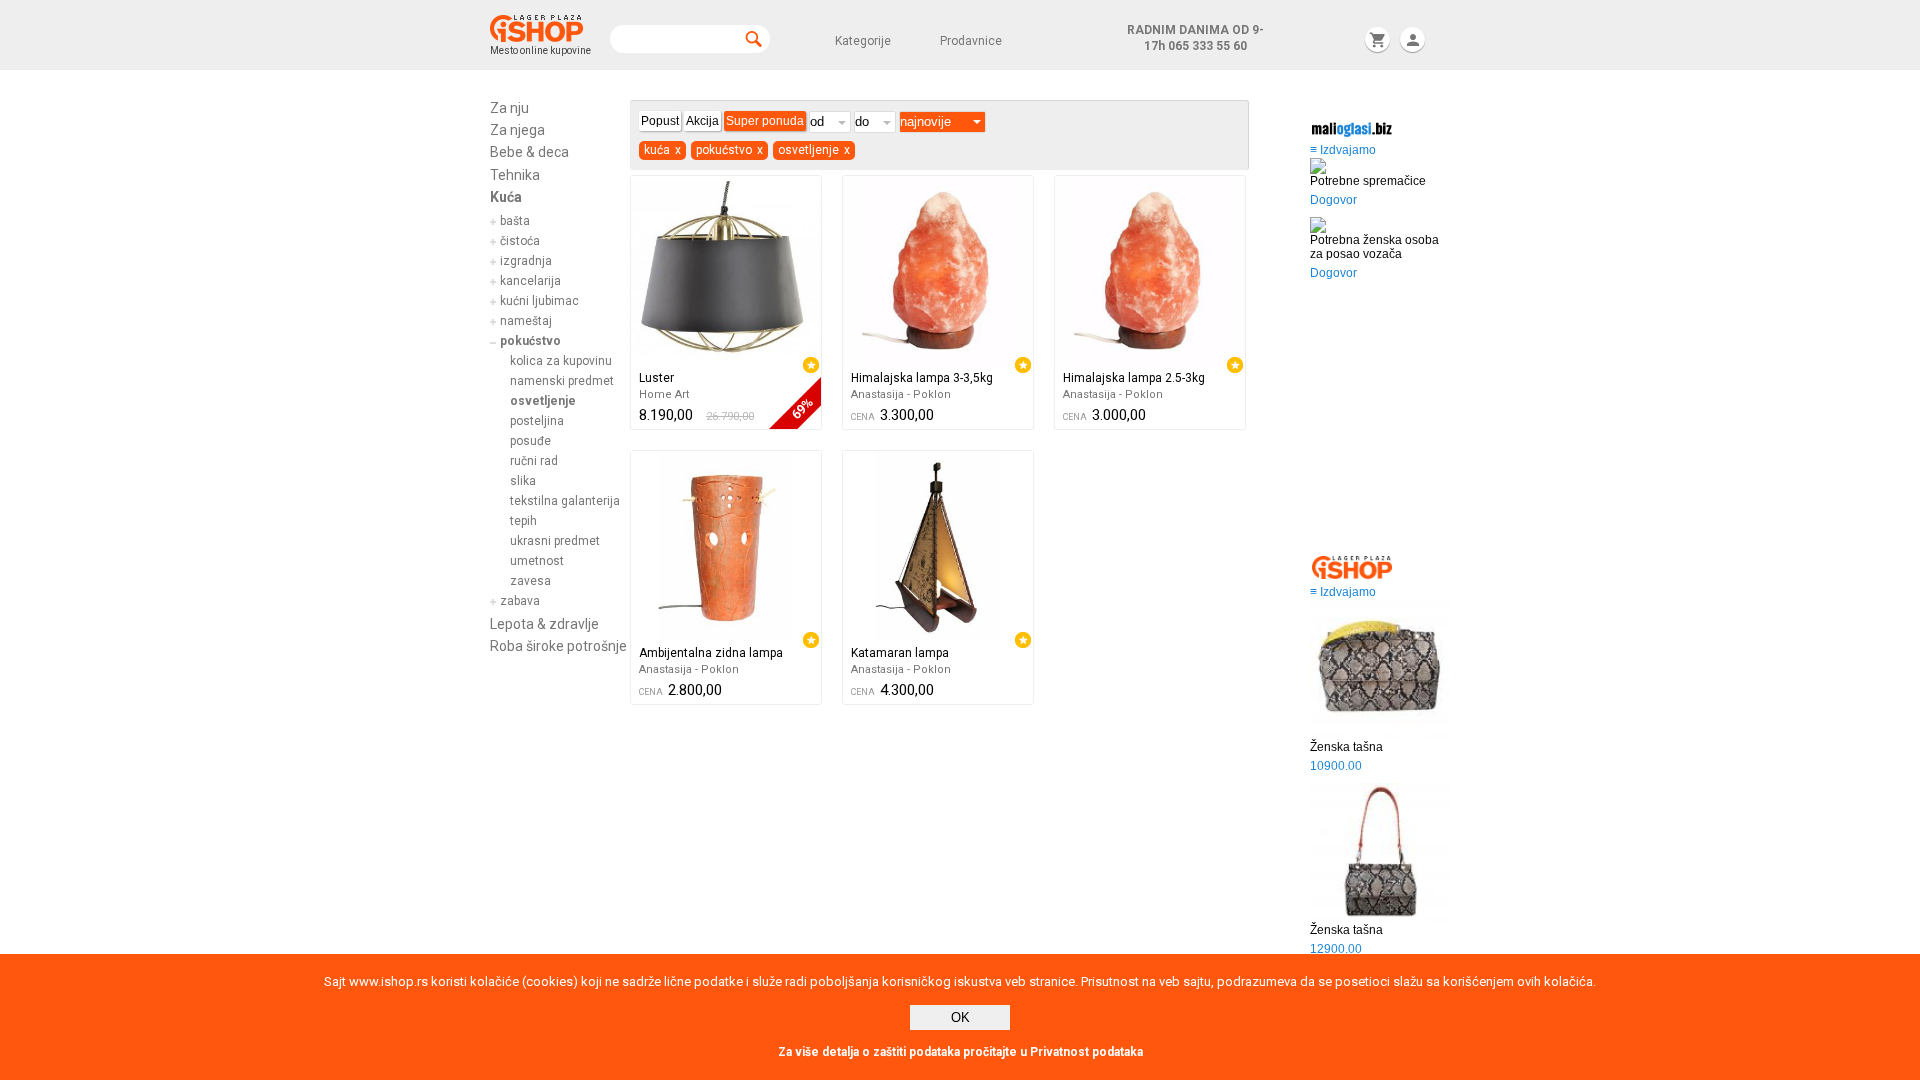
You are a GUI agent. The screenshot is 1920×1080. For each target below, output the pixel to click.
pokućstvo (530, 341)
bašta (515, 221)
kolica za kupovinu (561, 361)
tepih (523, 521)
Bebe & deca (529, 152)
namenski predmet (562, 381)
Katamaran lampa (900, 653)
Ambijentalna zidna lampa (711, 653)
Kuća (506, 197)
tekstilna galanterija (565, 501)
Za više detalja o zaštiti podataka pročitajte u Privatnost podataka (960, 1052)
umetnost (537, 561)
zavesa (530, 581)
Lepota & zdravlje (544, 624)
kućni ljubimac (539, 301)
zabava (520, 601)
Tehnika (515, 175)
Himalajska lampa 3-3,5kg (922, 378)
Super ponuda (765, 121)
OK (960, 1017)
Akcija (702, 121)
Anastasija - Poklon (901, 394)
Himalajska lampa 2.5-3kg (1134, 378)
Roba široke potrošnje (558, 646)
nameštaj (526, 321)
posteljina (537, 421)
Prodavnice (971, 41)
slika (523, 481)
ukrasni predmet (555, 541)
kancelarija (530, 281)
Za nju (509, 108)
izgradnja (526, 261)
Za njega (517, 130)
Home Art (664, 394)
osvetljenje (543, 401)
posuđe (530, 441)
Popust (660, 121)
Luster (656, 378)
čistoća (520, 241)
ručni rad (534, 461)
